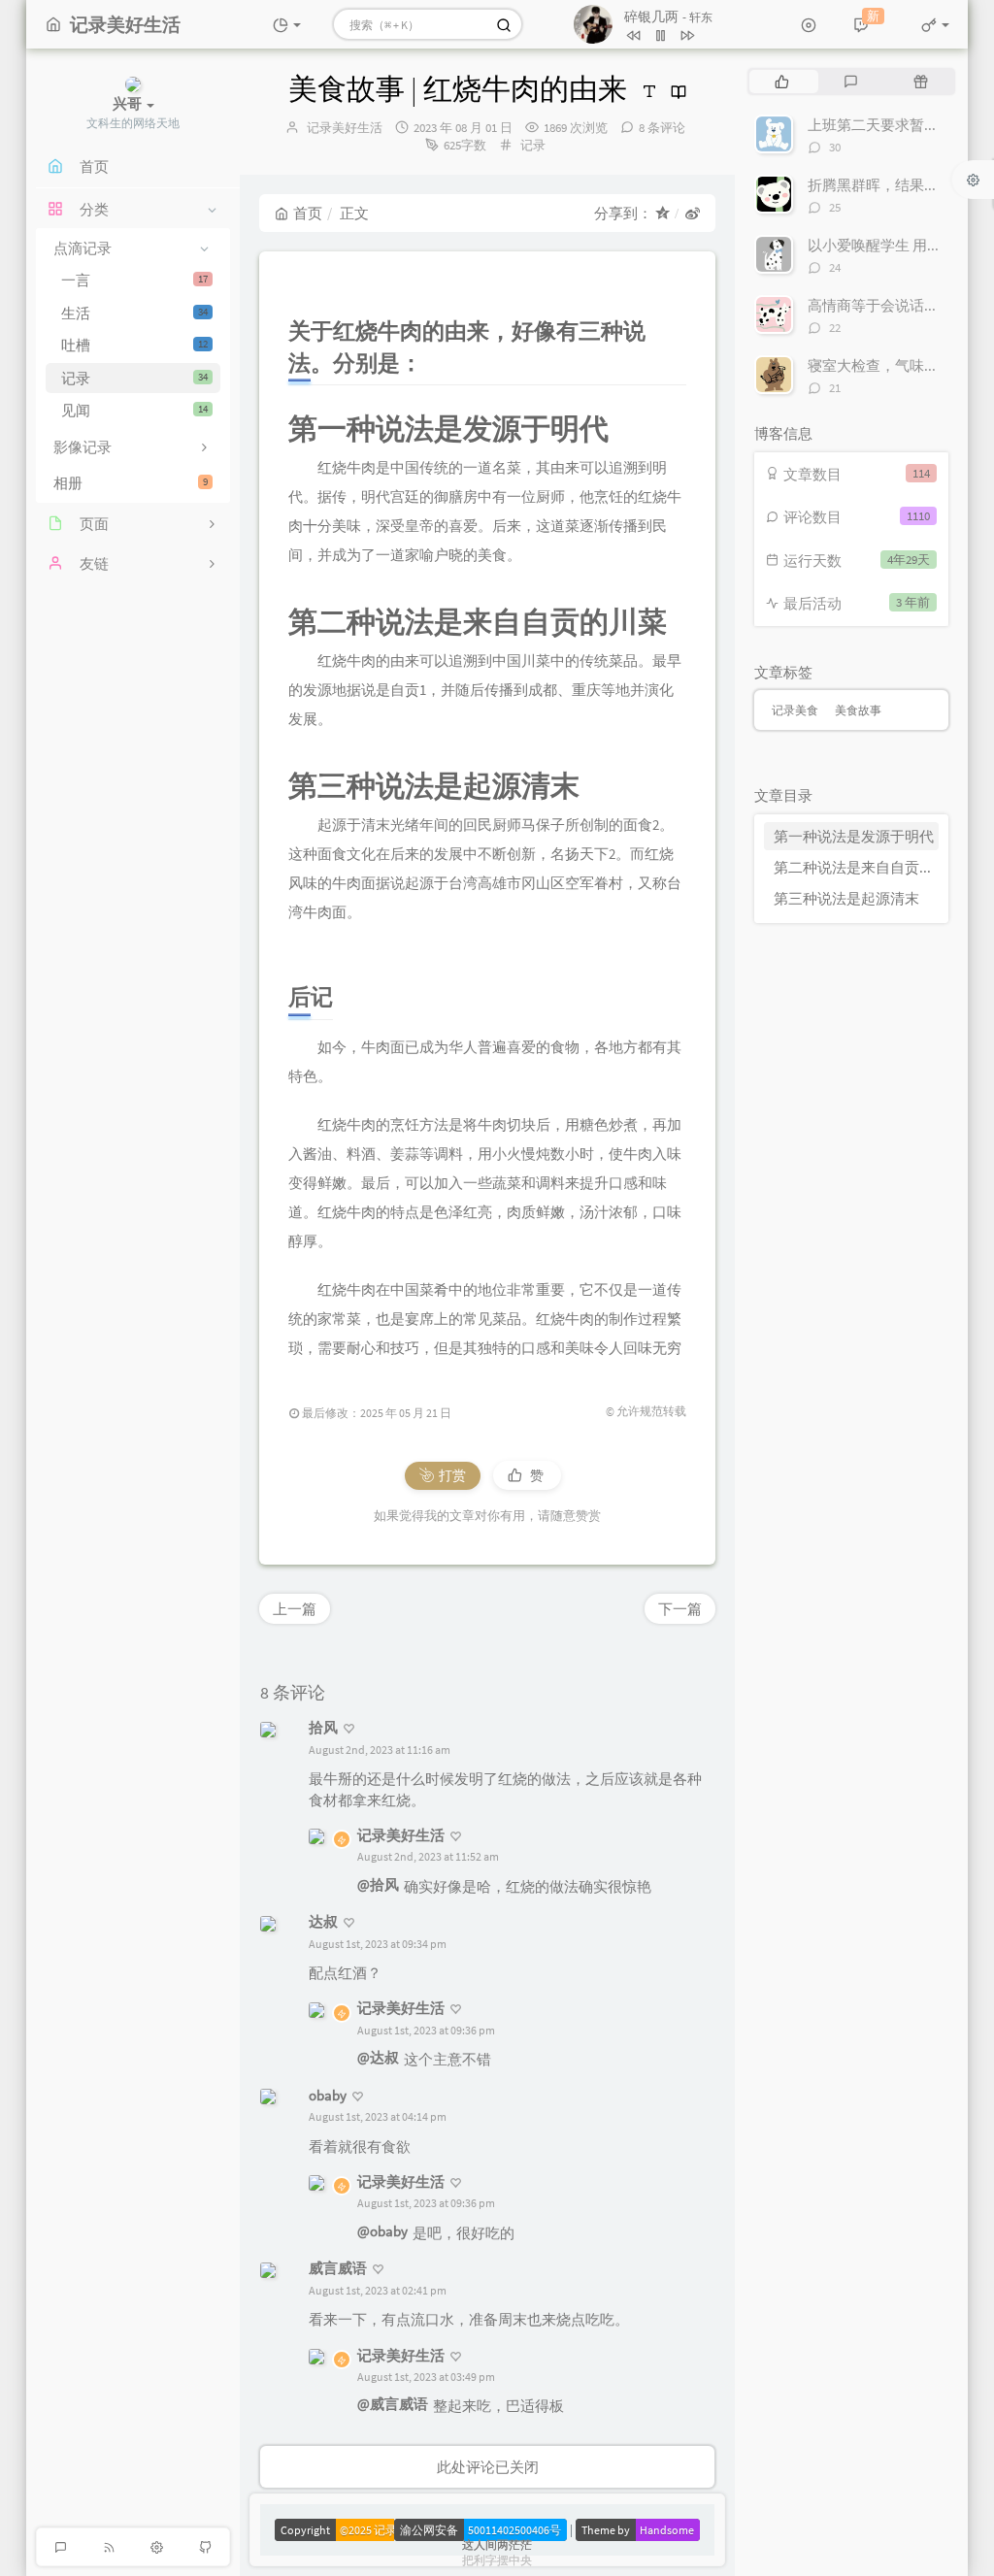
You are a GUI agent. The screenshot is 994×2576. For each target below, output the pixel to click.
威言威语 (338, 2268)
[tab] (782, 82)
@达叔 (378, 2057)
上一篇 (295, 1609)
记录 (134, 378)
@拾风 (378, 1884)
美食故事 (858, 710)
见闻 (134, 410)
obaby (328, 2095)
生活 (134, 313)
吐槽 (134, 345)
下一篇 (680, 1609)
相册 (131, 483)
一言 (134, 280)
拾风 (323, 1727)
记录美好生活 (345, 128)
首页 (308, 213)
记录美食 (795, 710)
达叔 (323, 1921)
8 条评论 (662, 128)
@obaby (382, 2231)
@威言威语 (393, 2404)
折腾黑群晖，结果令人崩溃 (895, 185)
